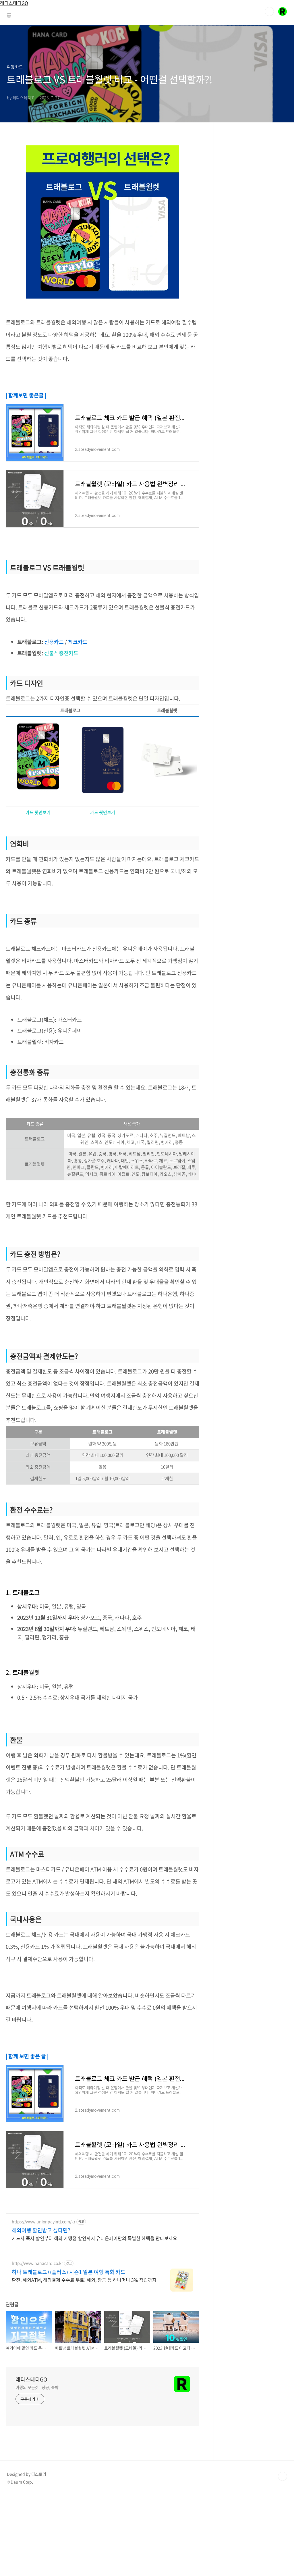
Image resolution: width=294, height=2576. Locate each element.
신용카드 (54, 642)
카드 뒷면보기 (38, 812)
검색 (269, 11)
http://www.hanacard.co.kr (37, 2263)
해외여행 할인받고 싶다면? (41, 2230)
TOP (283, 2476)
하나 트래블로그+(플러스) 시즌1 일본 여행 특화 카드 (69, 2272)
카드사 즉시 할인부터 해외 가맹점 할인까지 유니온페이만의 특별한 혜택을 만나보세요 (94, 2238)
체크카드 (78, 642)
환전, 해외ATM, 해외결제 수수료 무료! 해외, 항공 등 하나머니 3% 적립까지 (84, 2280)
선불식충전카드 (61, 653)
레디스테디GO (31, 2379)
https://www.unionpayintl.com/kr (43, 2222)
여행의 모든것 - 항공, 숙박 (37, 2387)
